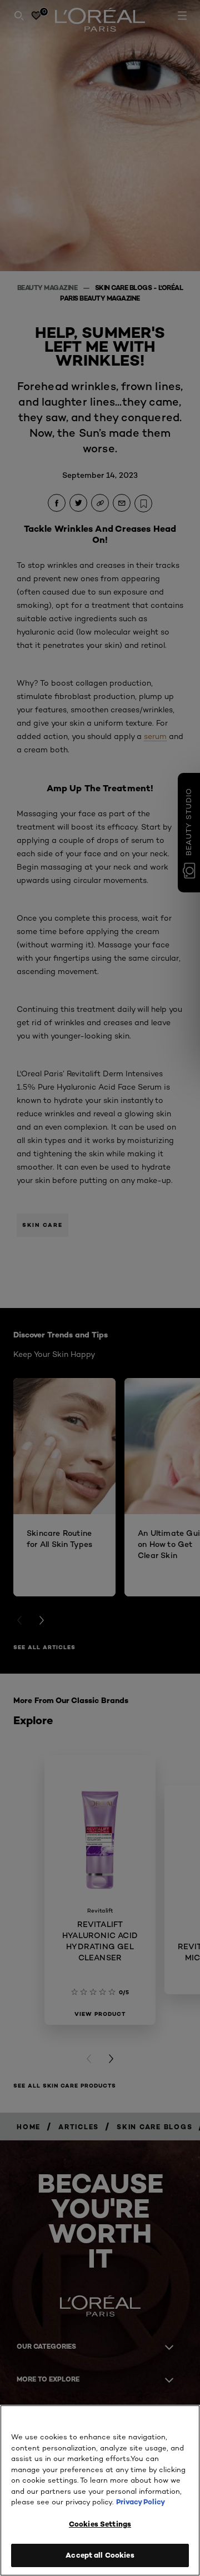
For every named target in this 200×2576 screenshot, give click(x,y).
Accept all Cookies (100, 2555)
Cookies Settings (100, 2524)
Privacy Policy (141, 2502)
